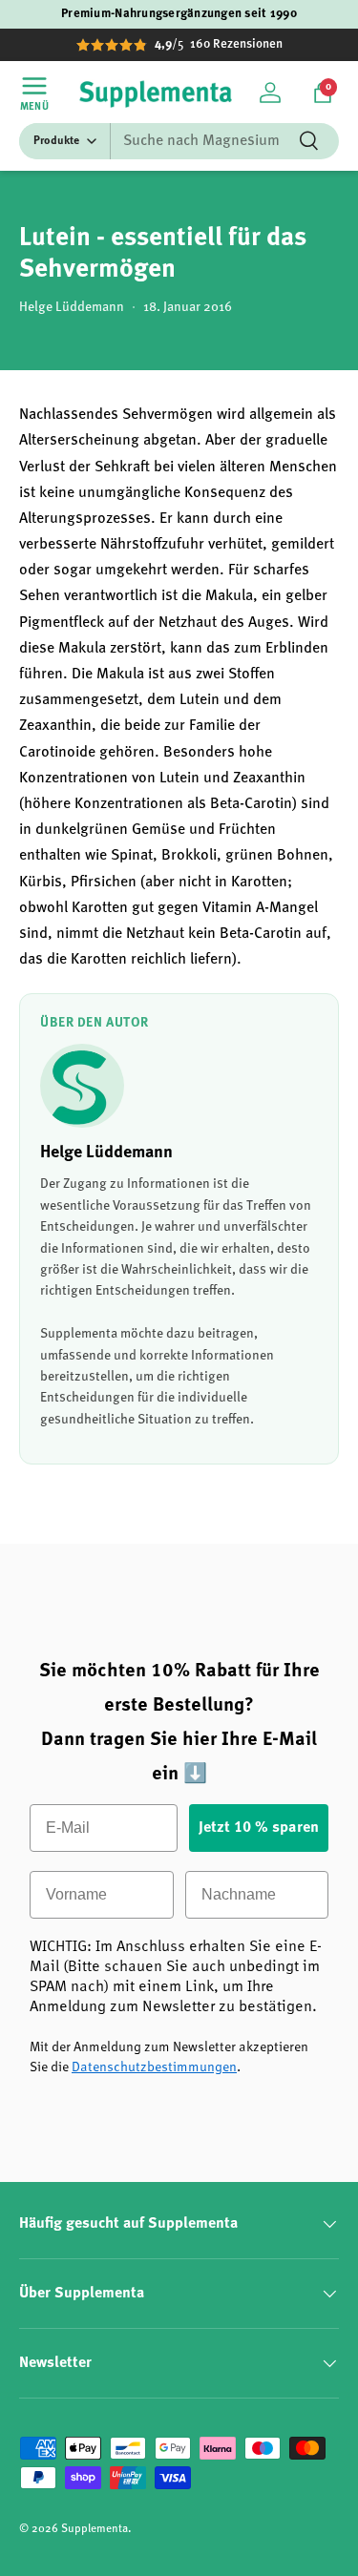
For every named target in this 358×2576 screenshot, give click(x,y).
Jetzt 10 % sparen (259, 1828)
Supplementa (95, 2529)
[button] (323, 93)
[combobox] (179, 141)
